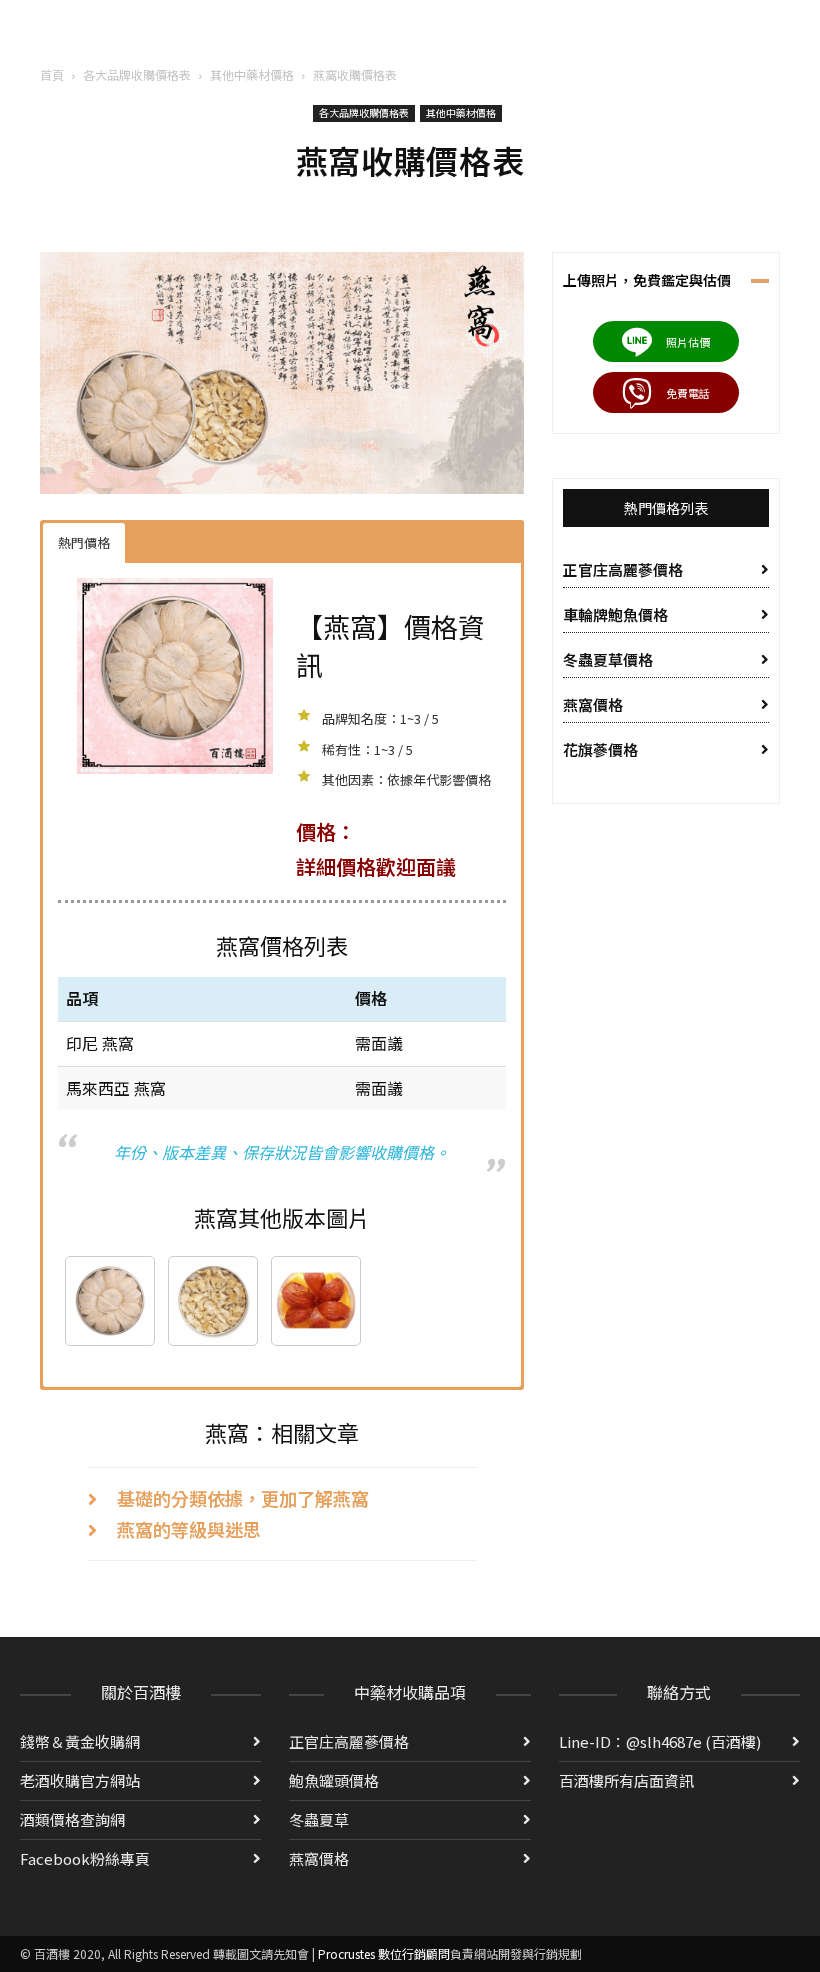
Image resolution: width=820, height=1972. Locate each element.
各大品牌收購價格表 (137, 74)
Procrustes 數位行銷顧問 (384, 1953)
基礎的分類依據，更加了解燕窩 (243, 1498)
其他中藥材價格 (252, 74)
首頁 (52, 74)
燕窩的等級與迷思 (189, 1529)
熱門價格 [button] (84, 542)
